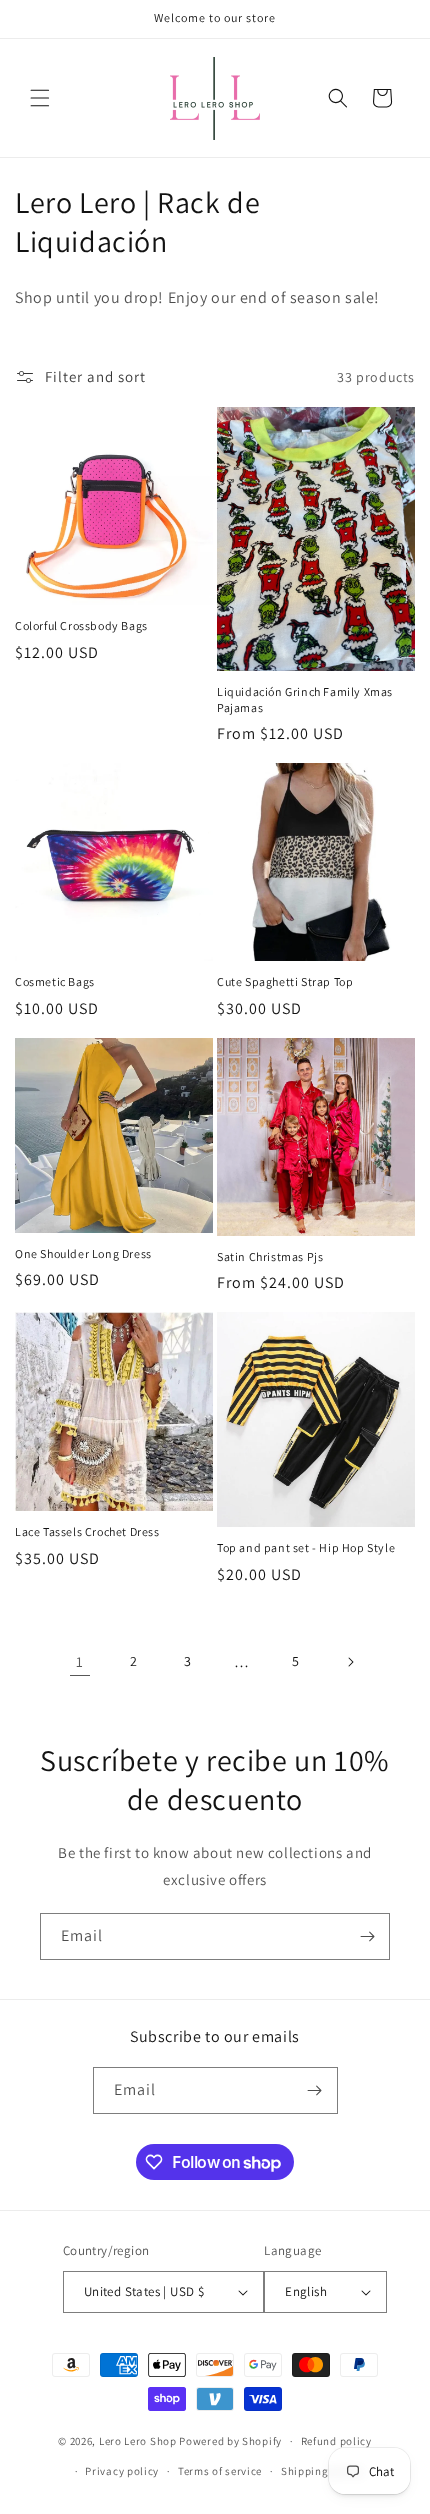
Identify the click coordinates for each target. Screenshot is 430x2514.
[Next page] (350, 1662)
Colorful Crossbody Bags (81, 625)
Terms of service (220, 2471)
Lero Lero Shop (138, 2441)
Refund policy (336, 2441)
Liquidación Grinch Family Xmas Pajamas (305, 699)
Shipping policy (322, 2471)
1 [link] (80, 1661)
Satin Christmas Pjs (270, 1256)
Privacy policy (122, 2471)
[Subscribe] (367, 1936)
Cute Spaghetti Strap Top (285, 981)
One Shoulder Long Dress (83, 1253)
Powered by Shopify (230, 2441)
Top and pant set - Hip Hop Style (306, 1547)
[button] (40, 98)
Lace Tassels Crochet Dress (87, 1531)
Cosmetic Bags (55, 981)
